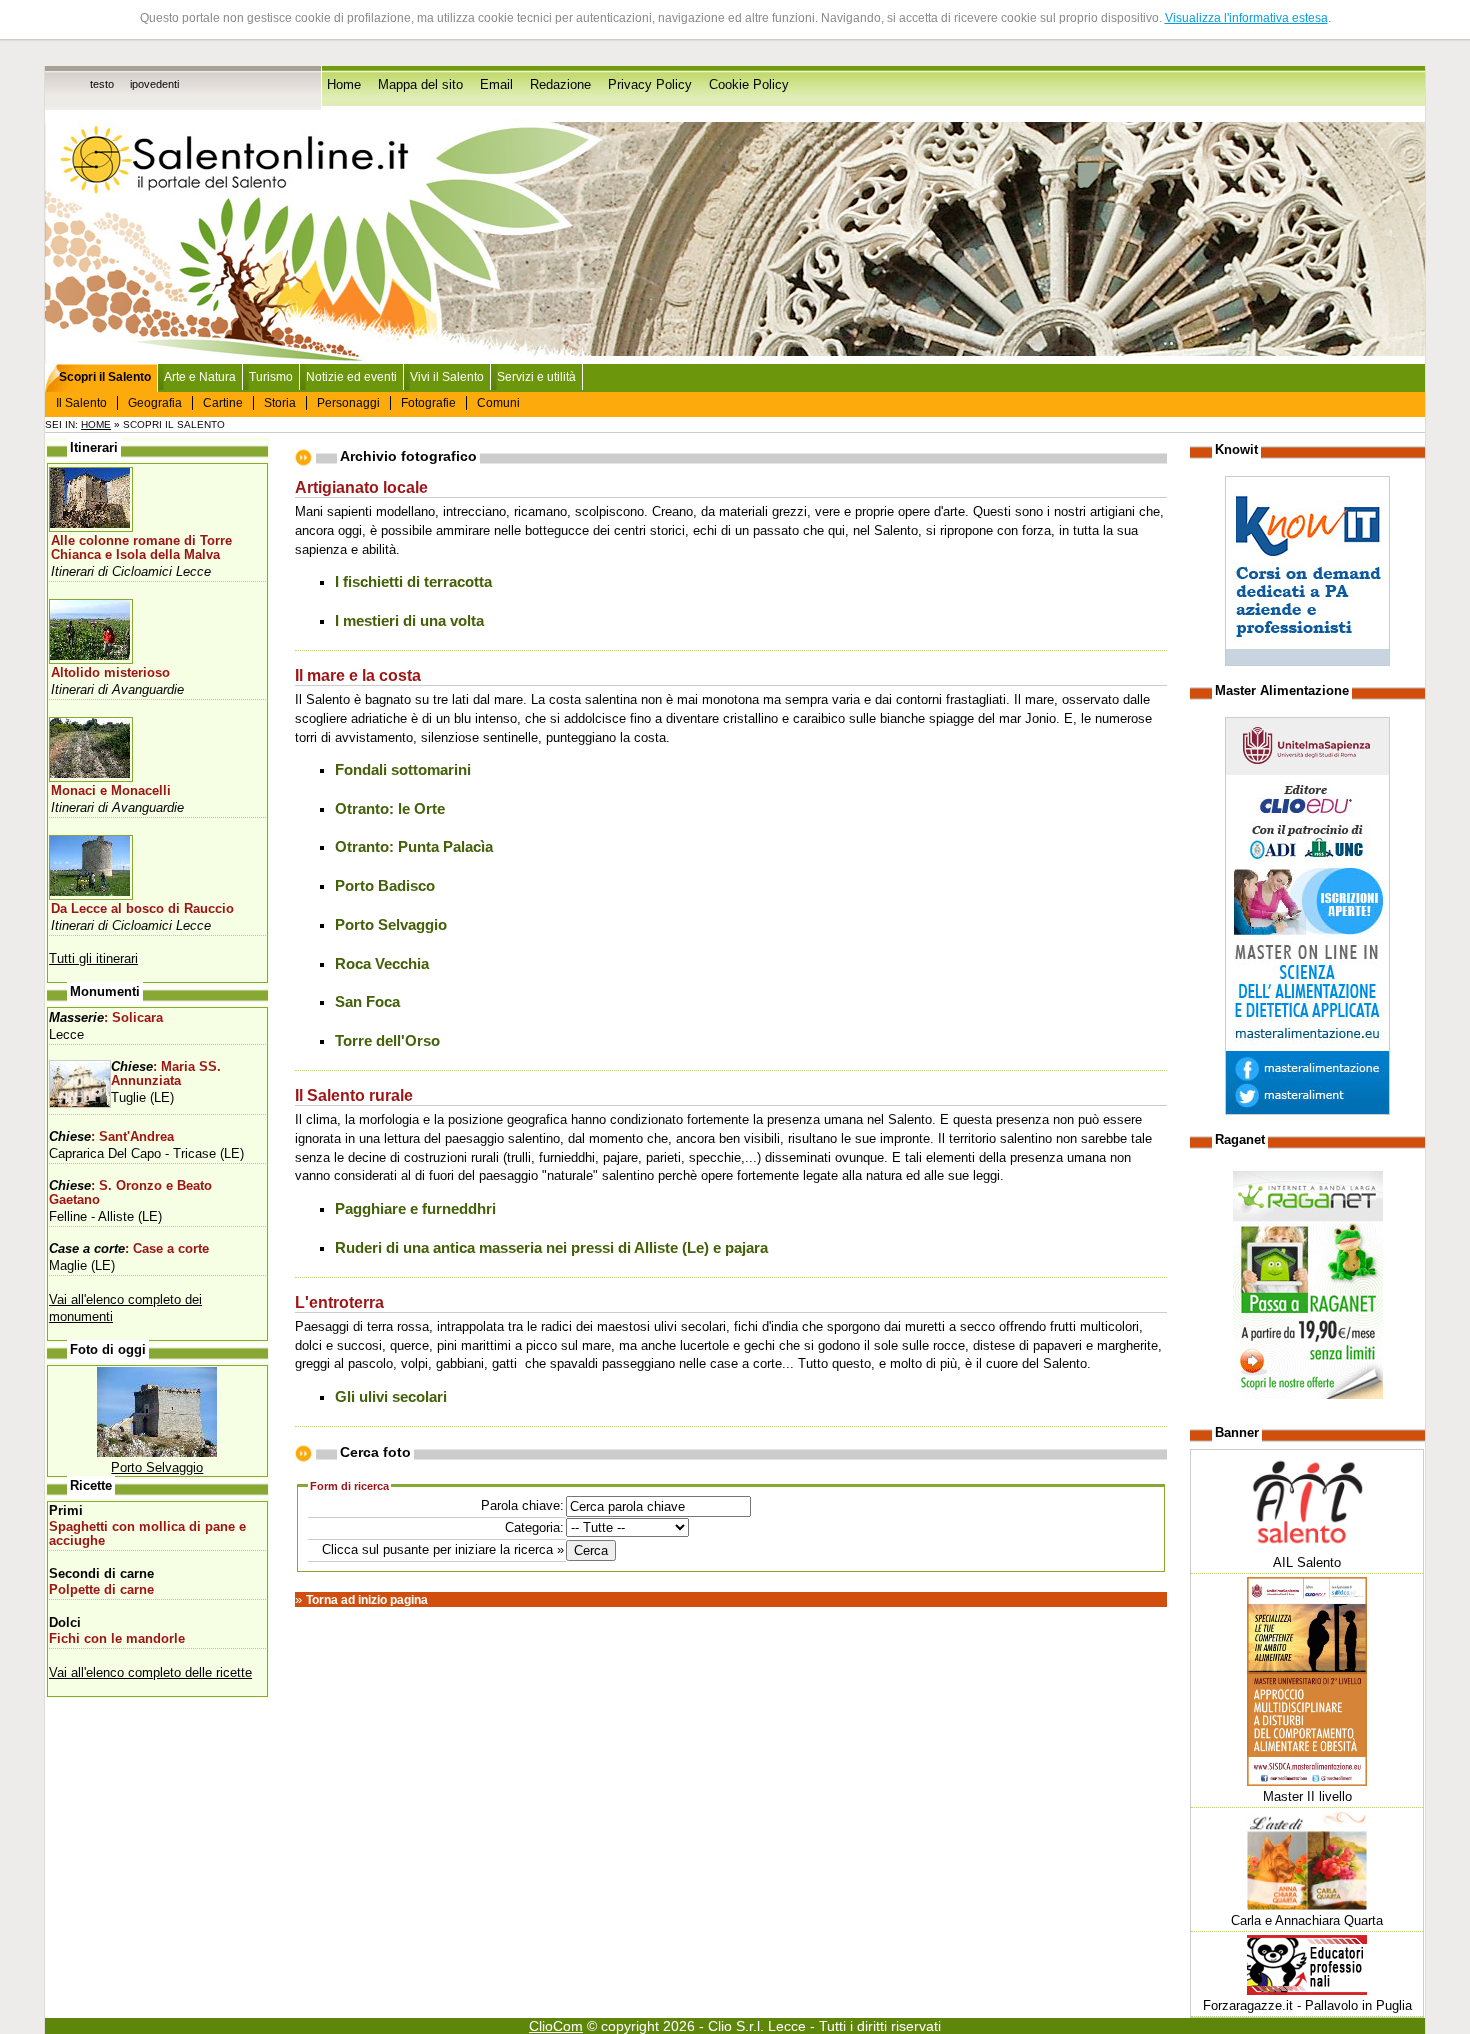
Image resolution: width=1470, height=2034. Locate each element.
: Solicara (106, 1018)
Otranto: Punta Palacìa (414, 847)
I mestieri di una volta (409, 621)
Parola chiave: (522, 1505)
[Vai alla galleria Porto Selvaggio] (157, 1452)
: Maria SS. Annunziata (166, 1074)
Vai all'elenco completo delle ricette (150, 1672)
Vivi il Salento (447, 377)
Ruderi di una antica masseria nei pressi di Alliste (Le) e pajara (551, 1248)
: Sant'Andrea (111, 1137)
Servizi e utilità (536, 377)
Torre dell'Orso (387, 1041)
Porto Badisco (385, 886)
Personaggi (348, 403)
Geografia (155, 403)
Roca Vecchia (382, 964)
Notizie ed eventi (351, 377)
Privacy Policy (650, 85)
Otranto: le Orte (390, 809)
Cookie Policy (749, 85)
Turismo (271, 377)
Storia (280, 403)
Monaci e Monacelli (111, 791)
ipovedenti (154, 84)
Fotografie (428, 403)
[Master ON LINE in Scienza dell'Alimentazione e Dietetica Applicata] (1307, 1110)
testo (102, 84)
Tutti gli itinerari (93, 958)
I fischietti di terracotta (413, 582)
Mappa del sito (420, 85)
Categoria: (534, 1527)
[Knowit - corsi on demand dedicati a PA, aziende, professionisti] (1307, 661)
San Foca (367, 1002)
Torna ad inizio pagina (367, 1600)
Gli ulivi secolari (391, 1397)
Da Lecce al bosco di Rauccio (142, 909)
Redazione (560, 85)
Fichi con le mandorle (117, 1639)
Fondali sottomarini (403, 770)
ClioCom (556, 2026)
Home (344, 85)
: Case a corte (129, 1249)
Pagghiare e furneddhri (415, 1209)
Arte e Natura (200, 377)
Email (496, 85)
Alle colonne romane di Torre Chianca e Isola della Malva (141, 548)
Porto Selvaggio (391, 925)
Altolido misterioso (110, 673)
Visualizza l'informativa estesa (1246, 18)
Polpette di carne (101, 1590)
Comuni (498, 403)
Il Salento (81, 403)
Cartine (223, 403)
